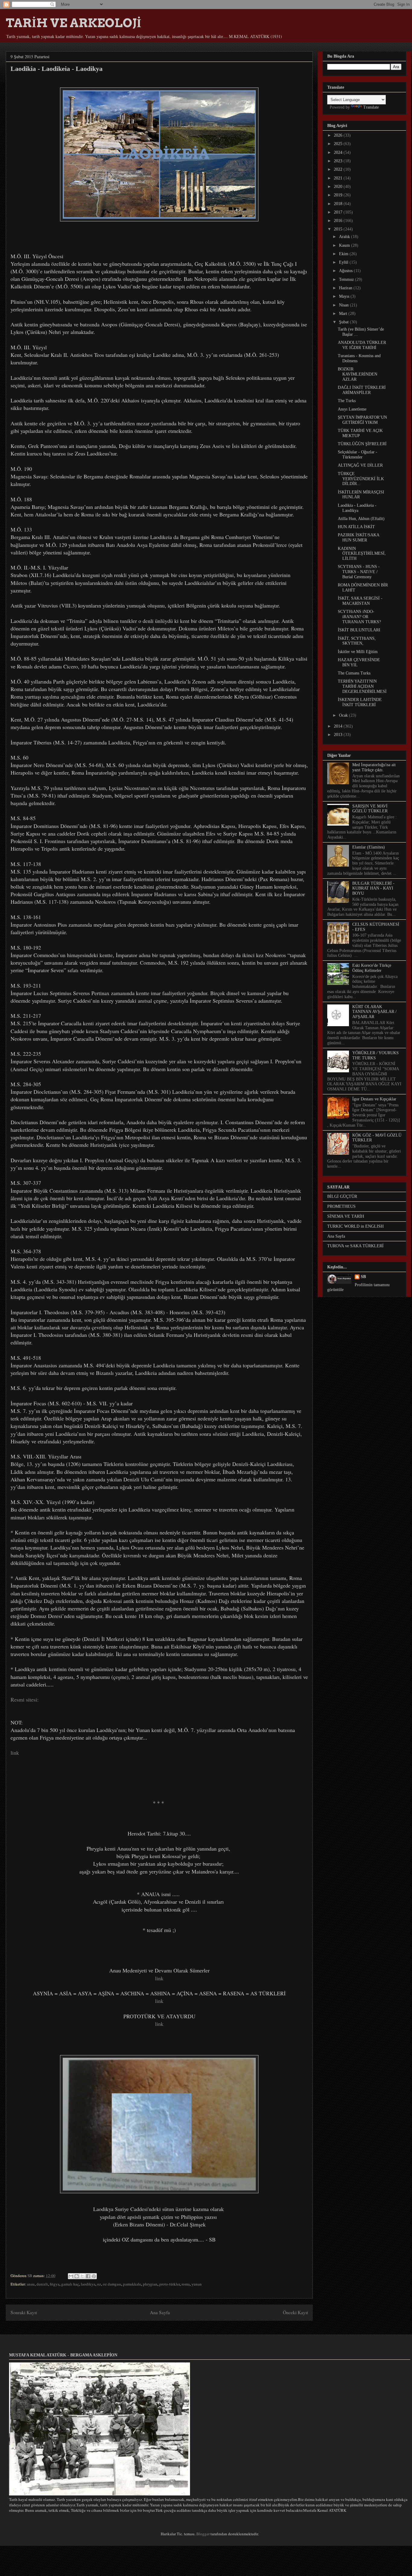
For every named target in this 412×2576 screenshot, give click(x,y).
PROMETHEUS (341, 1206)
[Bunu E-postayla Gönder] (71, 2276)
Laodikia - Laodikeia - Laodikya (357, 508)
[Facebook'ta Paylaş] (88, 2276)
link (159, 1978)
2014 (339, 726)
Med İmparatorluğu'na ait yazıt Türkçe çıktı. (374, 767)
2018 (339, 204)
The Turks (347, 401)
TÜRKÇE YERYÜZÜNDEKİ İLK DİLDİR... (361, 479)
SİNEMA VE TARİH (346, 1216)
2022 (339, 169)
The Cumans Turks (354, 673)
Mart (344, 314)
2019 (339, 195)
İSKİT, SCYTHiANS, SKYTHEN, (357, 641)
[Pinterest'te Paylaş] (94, 2276)
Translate (371, 107)
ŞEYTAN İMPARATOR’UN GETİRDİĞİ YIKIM (362, 420)
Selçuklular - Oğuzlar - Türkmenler (358, 455)
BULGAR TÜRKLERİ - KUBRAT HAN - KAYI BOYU (373, 888)
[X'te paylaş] (82, 2276)
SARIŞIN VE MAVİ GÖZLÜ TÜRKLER (370, 809)
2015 (339, 229)
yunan (197, 2284)
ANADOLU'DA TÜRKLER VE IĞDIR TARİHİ (362, 345)
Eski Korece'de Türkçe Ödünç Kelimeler (372, 968)
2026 (339, 135)
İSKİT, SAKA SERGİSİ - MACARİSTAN (360, 601)
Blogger (203, 2534)
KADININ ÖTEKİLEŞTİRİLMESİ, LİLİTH (362, 554)
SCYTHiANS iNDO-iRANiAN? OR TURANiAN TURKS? (359, 617)
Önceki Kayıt (295, 2312)
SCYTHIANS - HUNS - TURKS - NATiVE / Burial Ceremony (359, 572)
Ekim (344, 254)
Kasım (345, 245)
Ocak (344, 715)
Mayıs (345, 296)
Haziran (346, 288)
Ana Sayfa (160, 2312)
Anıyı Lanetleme (352, 409)
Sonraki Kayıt (24, 2312)
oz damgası (112, 2284)
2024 (339, 152)
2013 (339, 735)
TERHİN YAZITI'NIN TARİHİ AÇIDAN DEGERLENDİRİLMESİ (362, 686)
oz (99, 2284)
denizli (42, 2284)
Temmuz (347, 279)
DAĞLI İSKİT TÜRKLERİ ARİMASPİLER (362, 390)
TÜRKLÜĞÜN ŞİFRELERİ (362, 444)
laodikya (88, 2284)
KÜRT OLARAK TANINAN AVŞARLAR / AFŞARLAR (374, 1012)
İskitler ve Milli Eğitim (358, 652)
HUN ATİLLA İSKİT (356, 527)
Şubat (344, 322)
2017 (339, 212)
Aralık (345, 237)
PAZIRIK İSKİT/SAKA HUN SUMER (358, 538)
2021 (339, 178)
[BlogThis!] (77, 2276)
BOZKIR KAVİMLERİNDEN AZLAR (358, 374)
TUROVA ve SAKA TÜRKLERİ (355, 1246)
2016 (339, 221)
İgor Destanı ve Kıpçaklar (374, 1099)
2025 (339, 144)
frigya (55, 2284)
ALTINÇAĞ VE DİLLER (360, 465)
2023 (339, 161)
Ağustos (346, 271)
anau (31, 2284)
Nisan (344, 305)
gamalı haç (70, 2284)
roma (186, 2284)
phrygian (150, 2284)
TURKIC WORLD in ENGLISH (355, 1226)
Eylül (344, 262)
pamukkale (132, 2284)
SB (363, 1277)
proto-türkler (170, 2284)
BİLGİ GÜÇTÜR (342, 1196)
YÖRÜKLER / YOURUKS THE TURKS (376, 1055)
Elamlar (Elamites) (369, 847)
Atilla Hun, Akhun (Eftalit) (361, 519)
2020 (339, 187)
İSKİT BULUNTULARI (359, 630)
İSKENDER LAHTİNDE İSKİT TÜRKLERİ (360, 702)
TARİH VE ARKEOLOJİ (74, 23)
